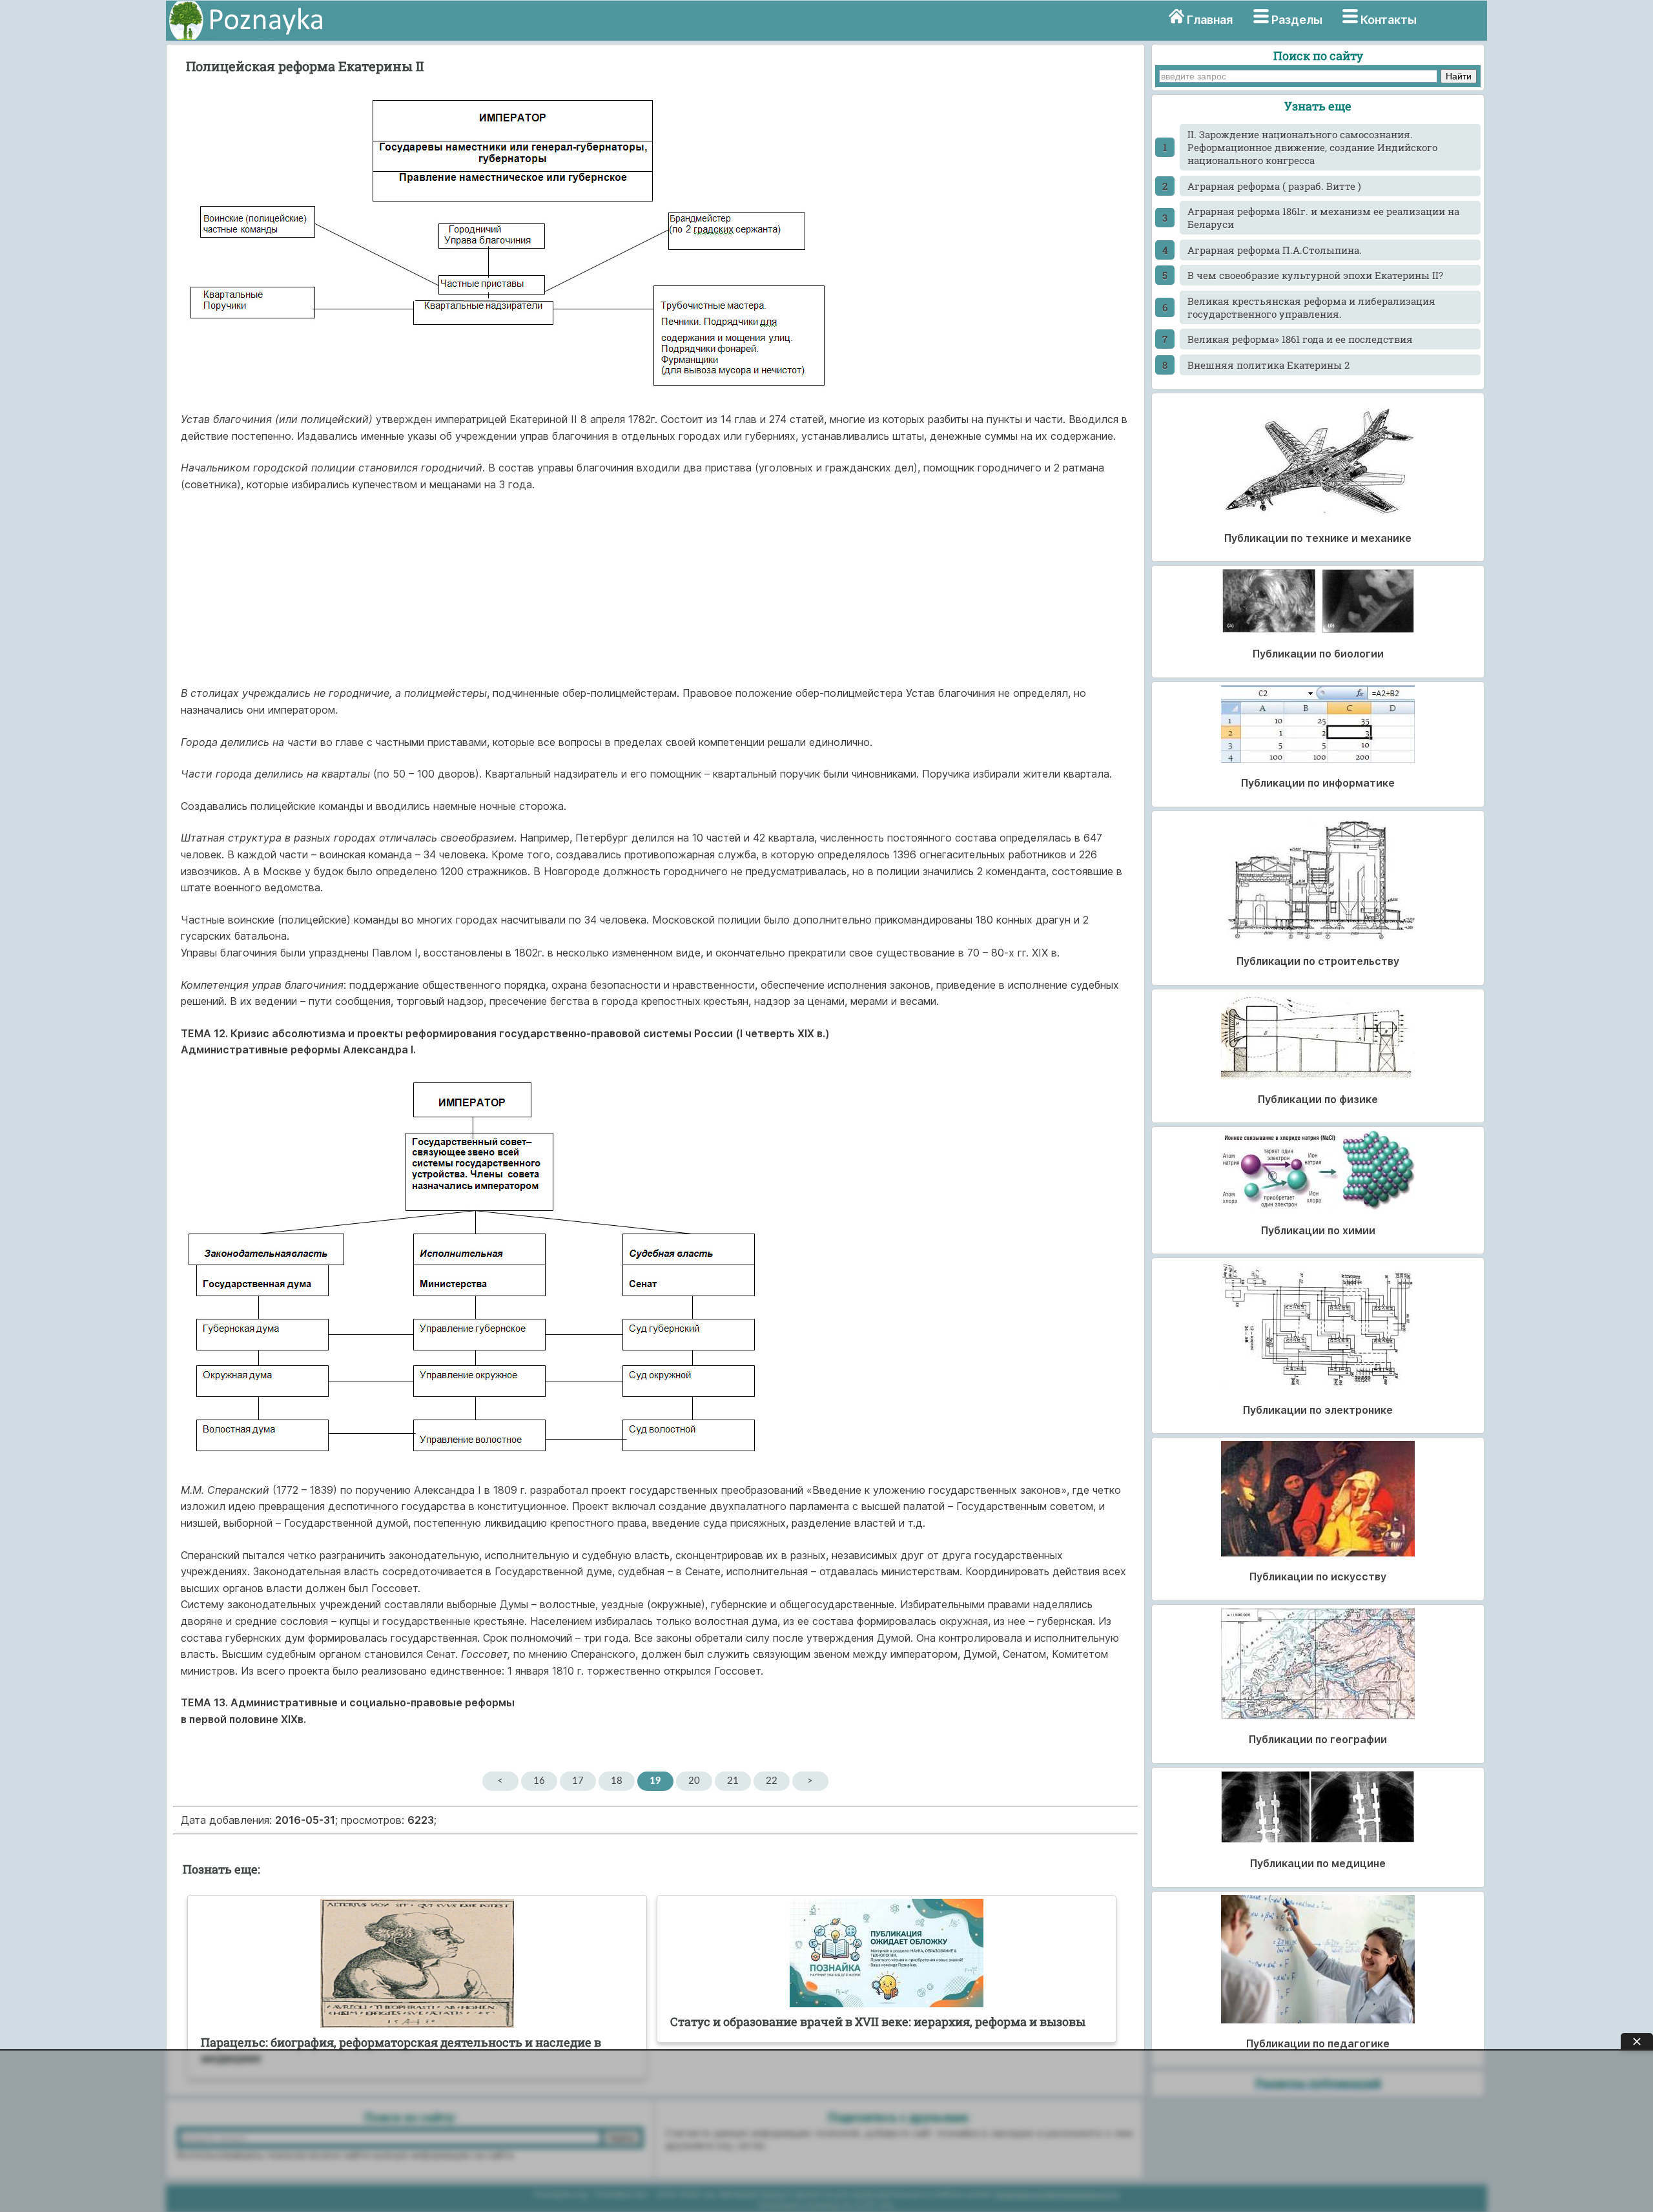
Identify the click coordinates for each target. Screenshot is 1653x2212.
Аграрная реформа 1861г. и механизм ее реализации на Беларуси (1323, 218)
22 (772, 1781)
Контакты (1389, 20)
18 (617, 1781)
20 (694, 1781)
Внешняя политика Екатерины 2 (1268, 365)
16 (539, 1781)
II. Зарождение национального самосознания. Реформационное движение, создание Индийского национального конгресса (1312, 147)
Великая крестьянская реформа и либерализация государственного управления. (1311, 307)
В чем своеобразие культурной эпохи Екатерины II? (1315, 275)
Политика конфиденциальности (1056, 2194)
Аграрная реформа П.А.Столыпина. (1275, 250)
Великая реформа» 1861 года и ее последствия (1300, 339)
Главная (1210, 20)
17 (578, 1781)
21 (733, 1781)
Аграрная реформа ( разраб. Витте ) (1274, 186)
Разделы (1297, 20)
